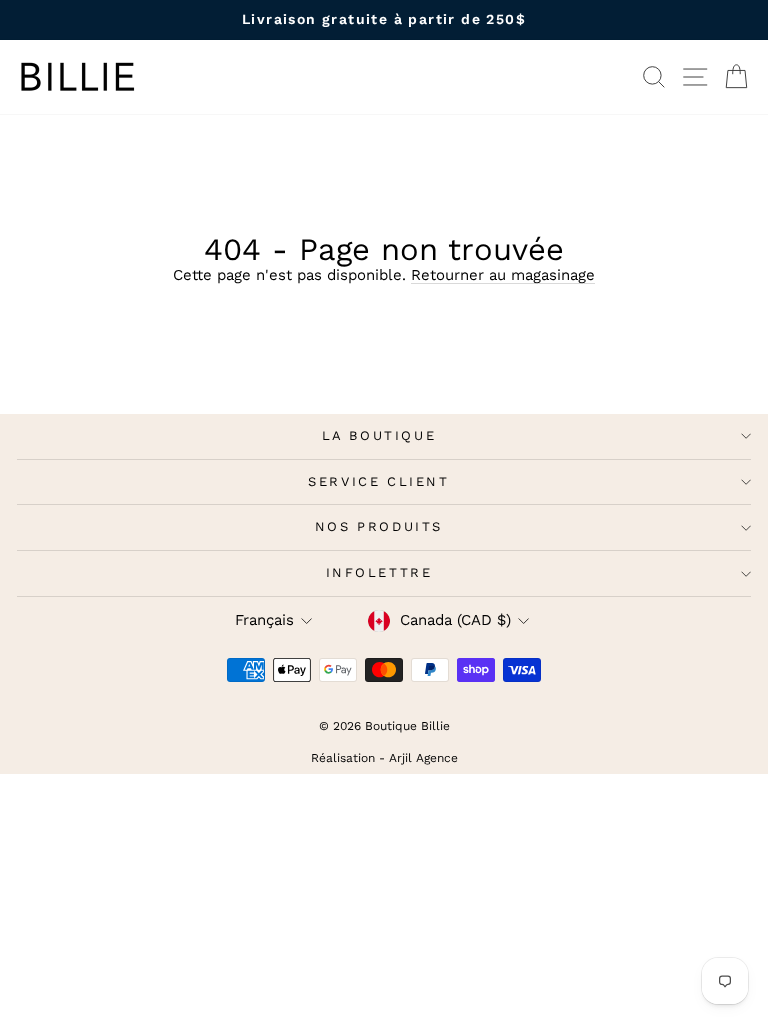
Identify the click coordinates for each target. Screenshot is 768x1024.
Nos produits (379, 526)
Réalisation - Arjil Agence (384, 758)
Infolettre (379, 572)
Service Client (378, 481)
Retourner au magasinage (503, 275)
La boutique (379, 435)
